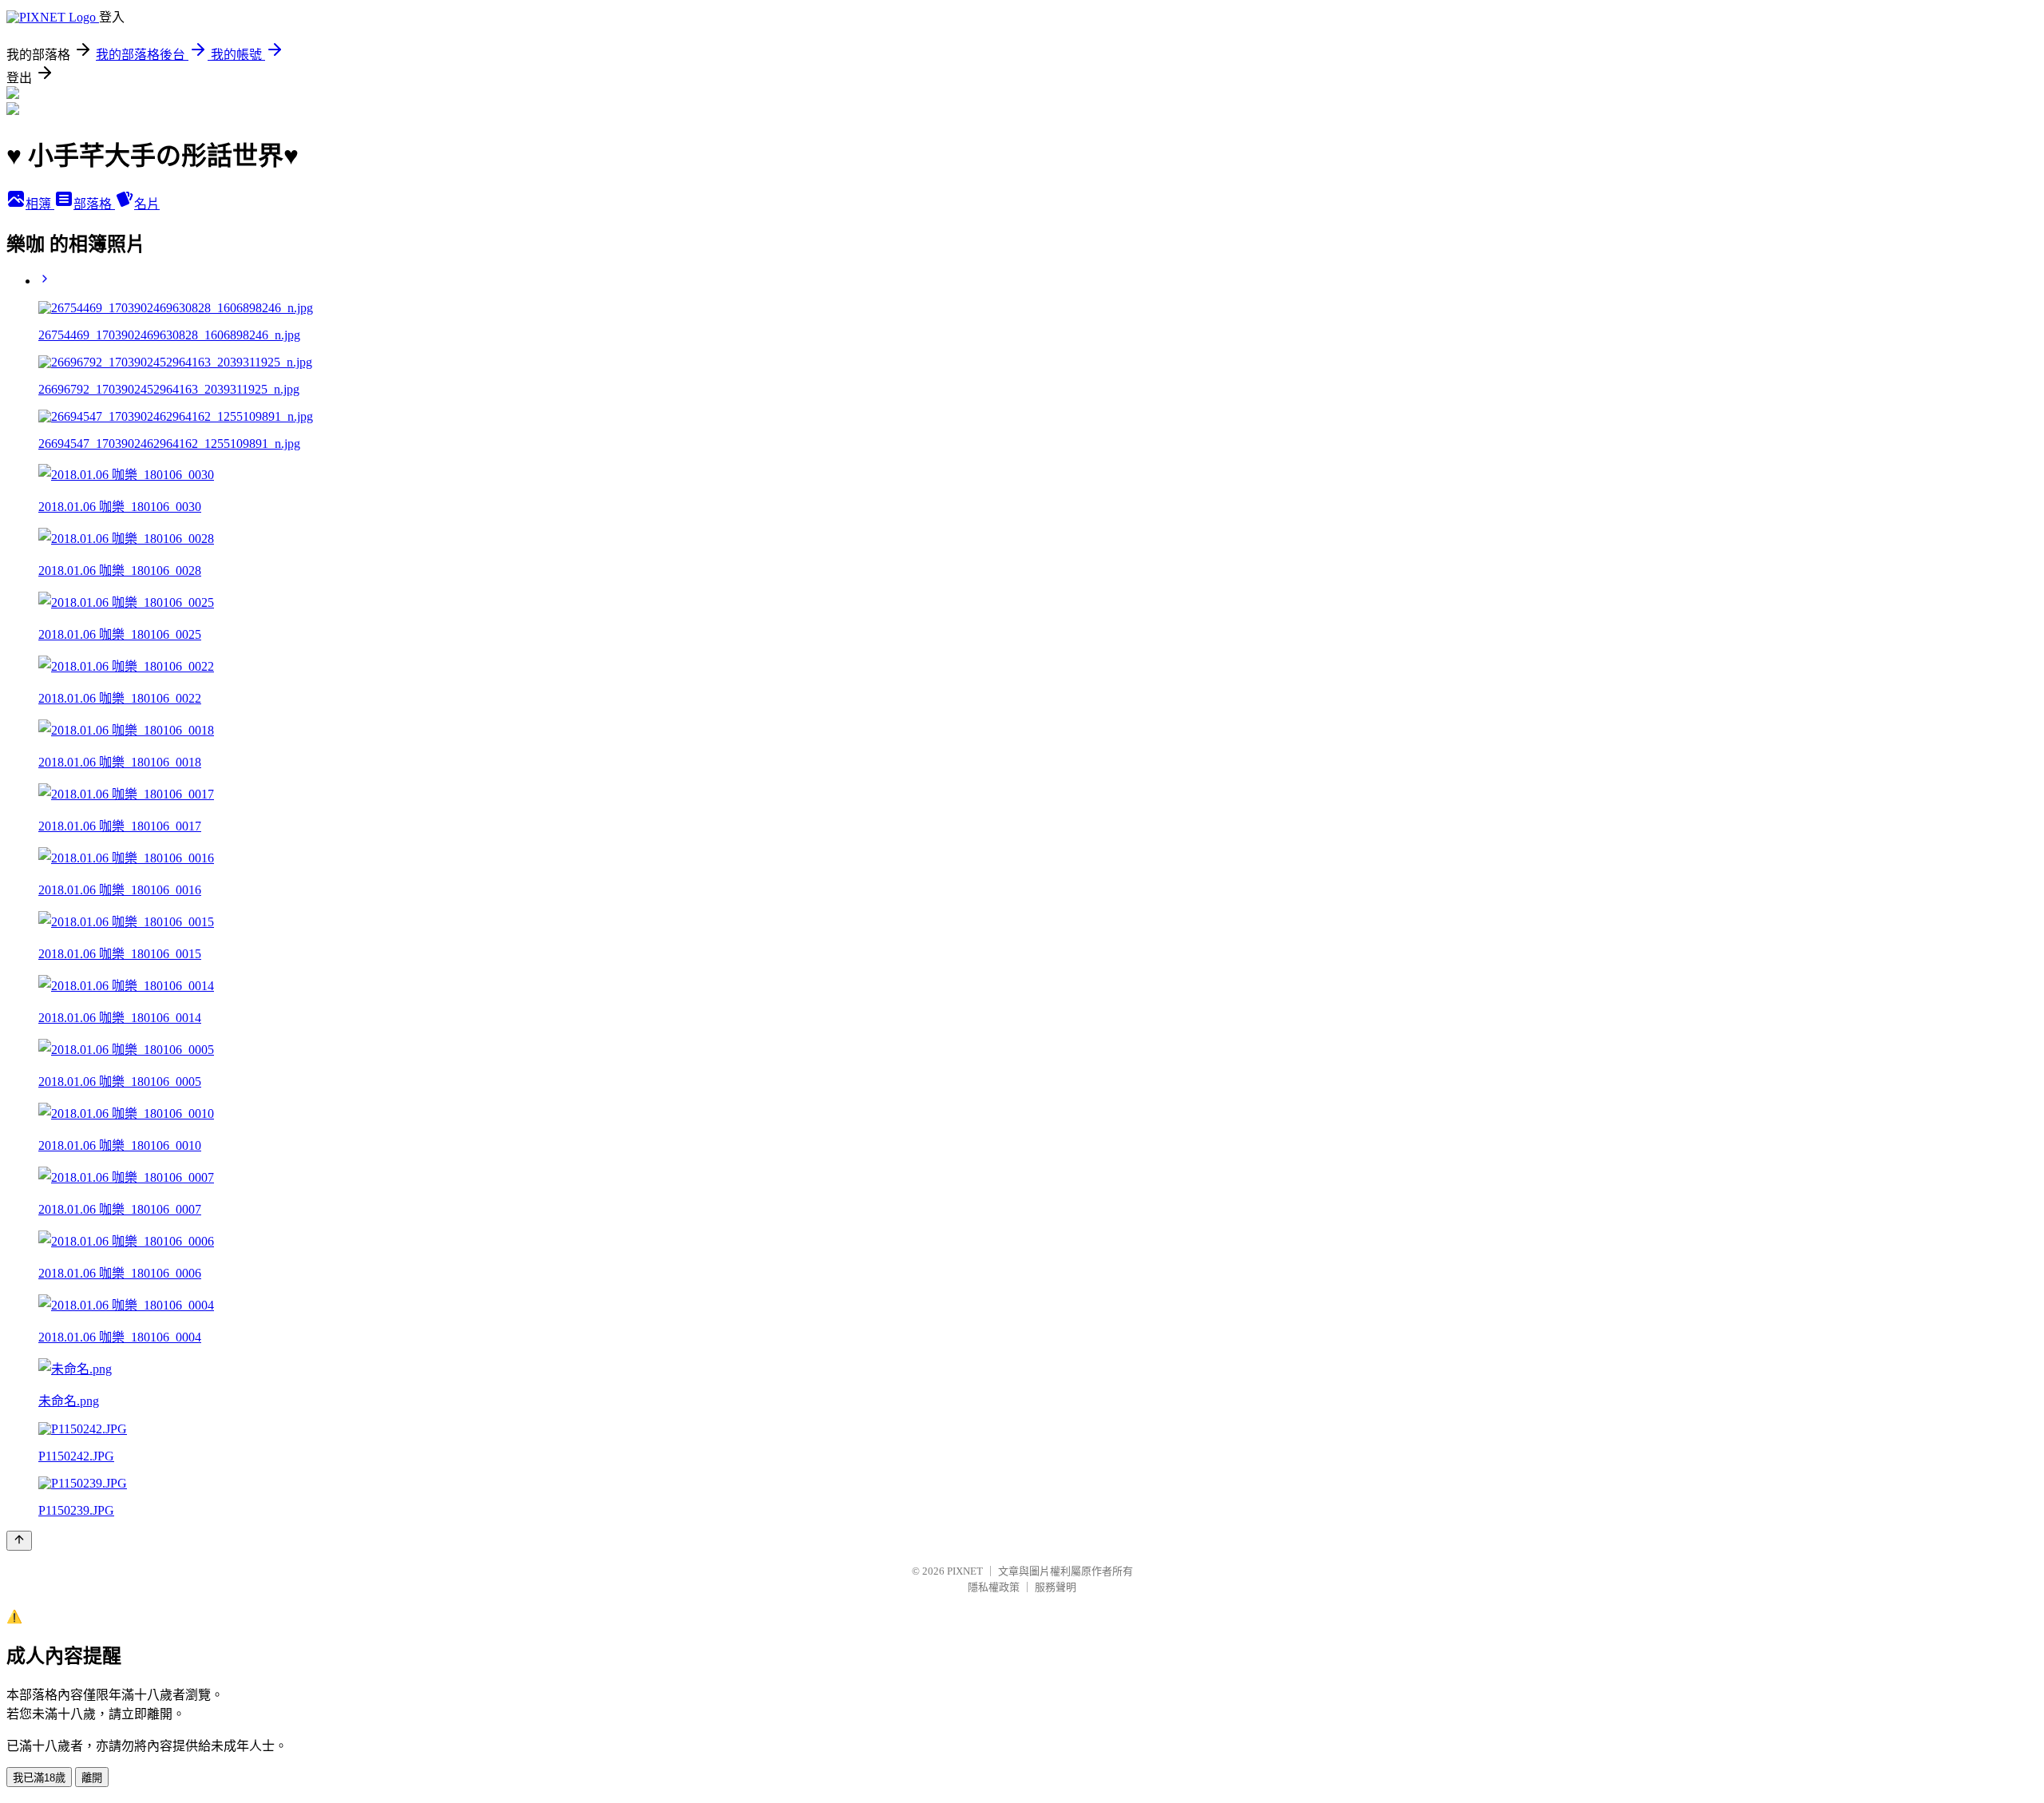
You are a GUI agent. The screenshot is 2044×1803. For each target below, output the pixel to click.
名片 (147, 204)
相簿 (40, 204)
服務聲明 (1056, 1587)
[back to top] (19, 1541)
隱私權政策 (994, 1587)
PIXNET (965, 1571)
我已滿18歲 (39, 1778)
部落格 (94, 204)
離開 (92, 1778)
